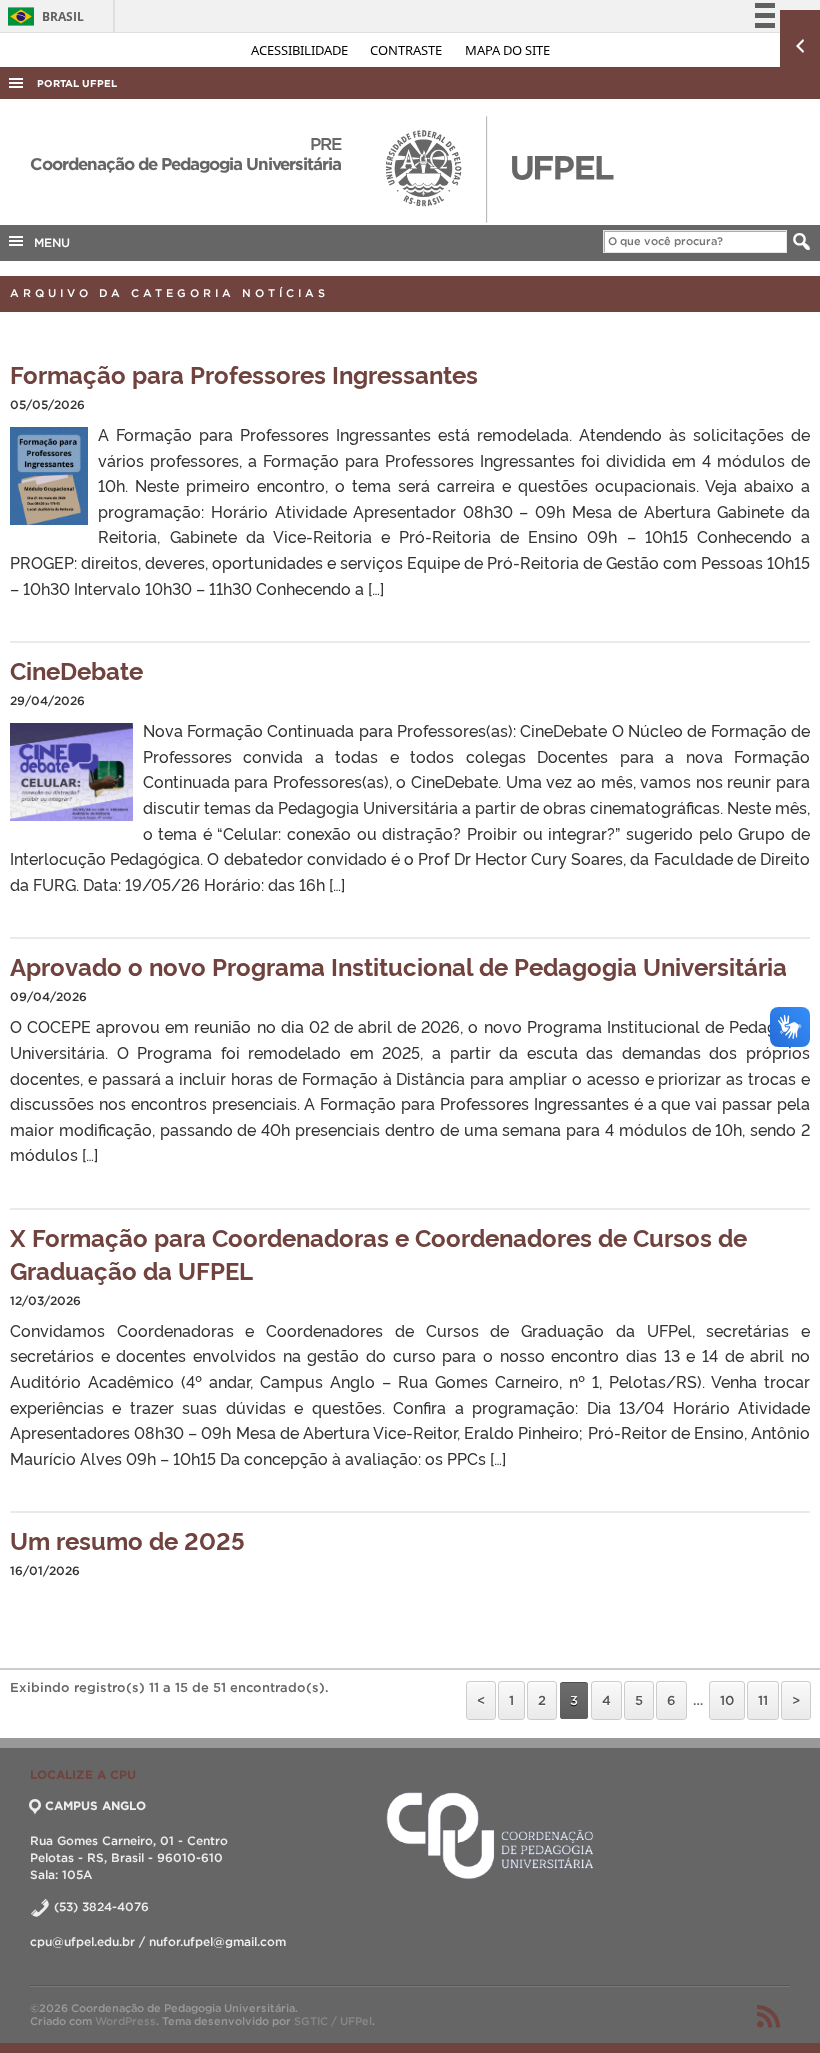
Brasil (42, 16)
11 (763, 1700)
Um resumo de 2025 (127, 1539)
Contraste (407, 50)
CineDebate (76, 669)
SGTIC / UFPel (333, 2021)
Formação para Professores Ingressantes (244, 373)
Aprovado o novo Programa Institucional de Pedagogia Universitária (398, 965)
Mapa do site (507, 50)
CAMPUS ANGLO (95, 1805)
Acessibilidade (301, 50)
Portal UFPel (77, 83)
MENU (48, 242)
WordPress (125, 2021)
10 (727, 1700)
